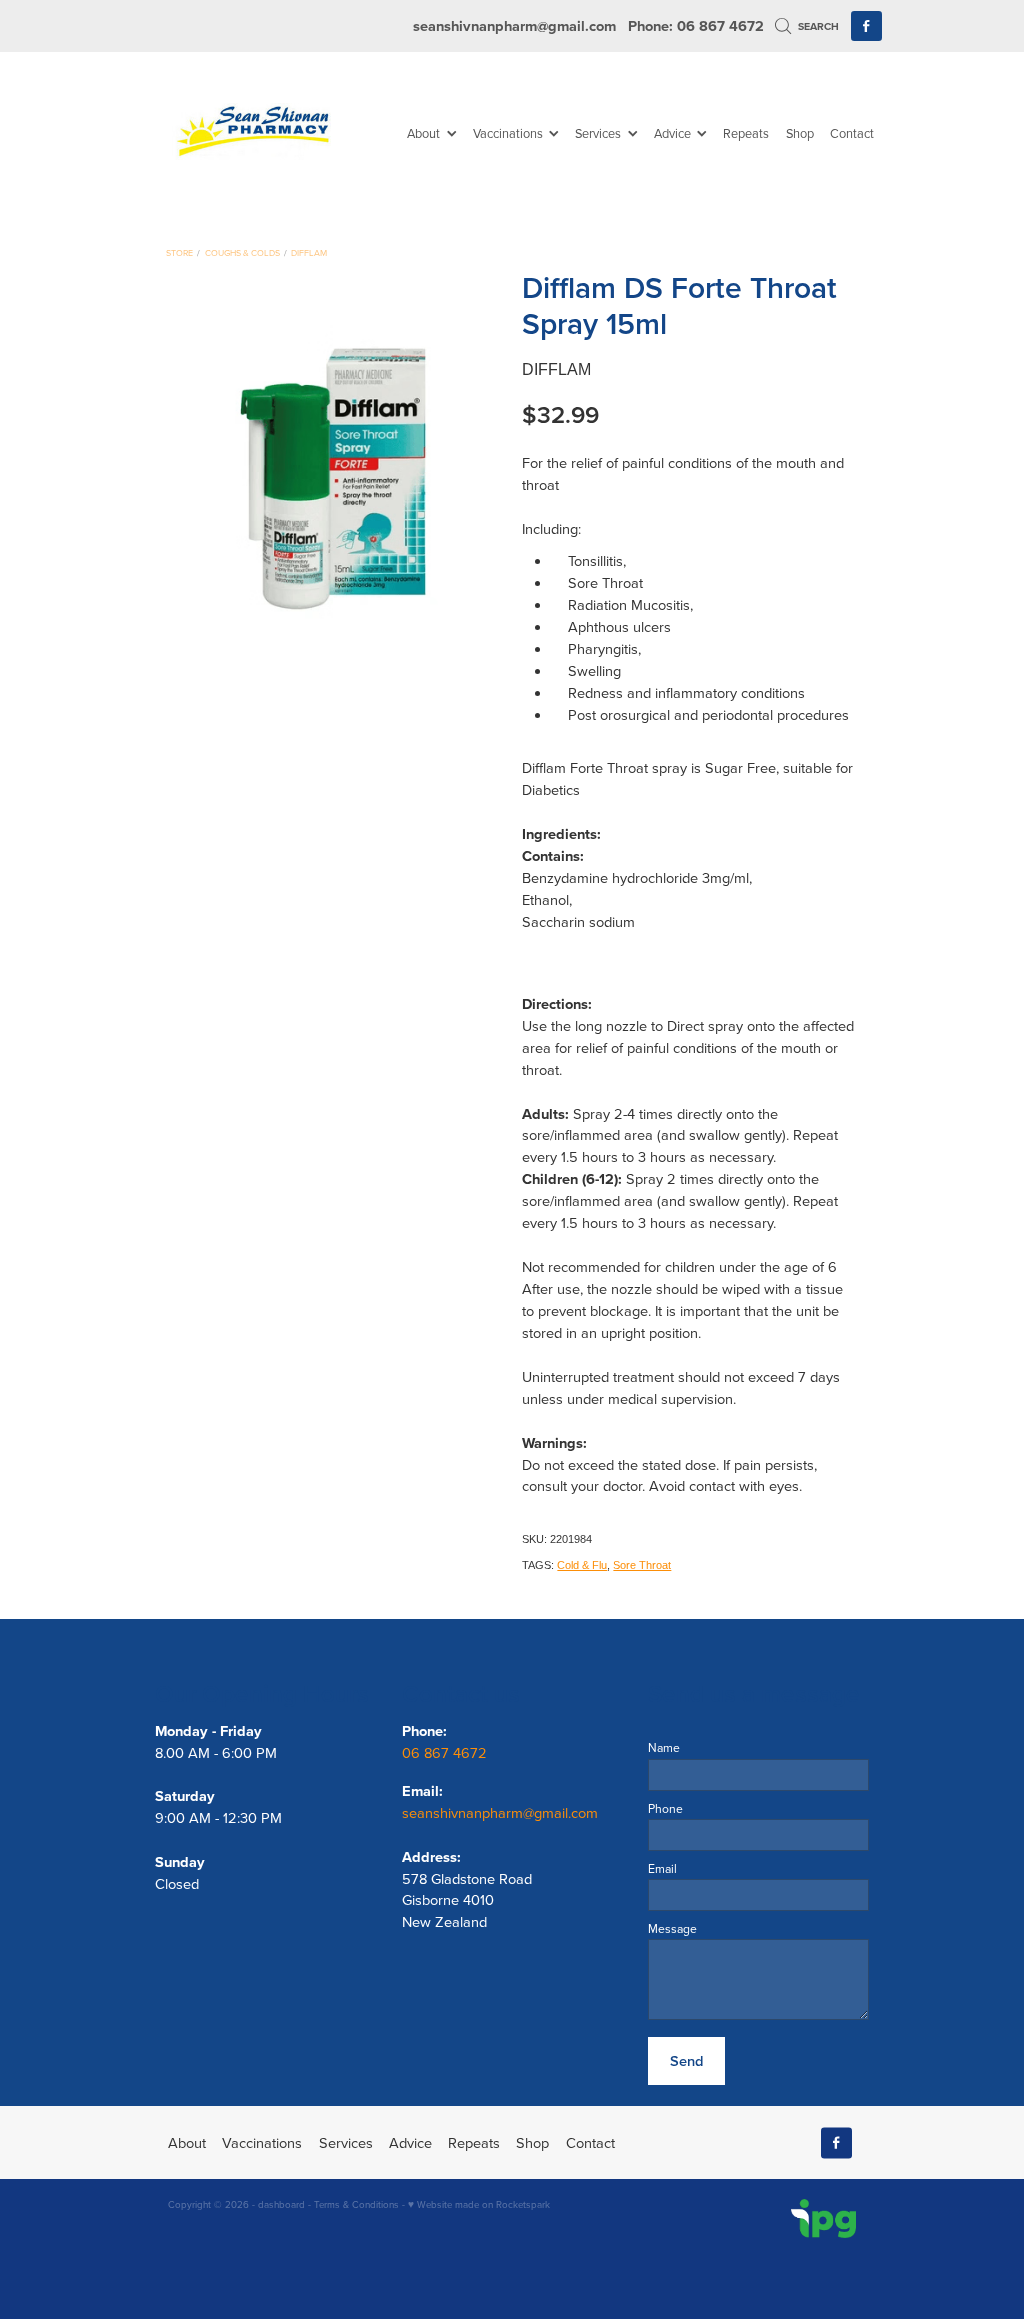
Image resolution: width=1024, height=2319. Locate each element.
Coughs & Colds (242, 252)
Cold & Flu (582, 1565)
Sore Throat (642, 1565)
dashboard (281, 2204)
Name (664, 1748)
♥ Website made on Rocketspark (479, 2204)
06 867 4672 (446, 1752)
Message (672, 1929)
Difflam (309, 252)
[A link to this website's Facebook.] (866, 26)
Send (686, 2060)
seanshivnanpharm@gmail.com (514, 25)
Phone (665, 1809)
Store (179, 252)
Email (662, 1869)
